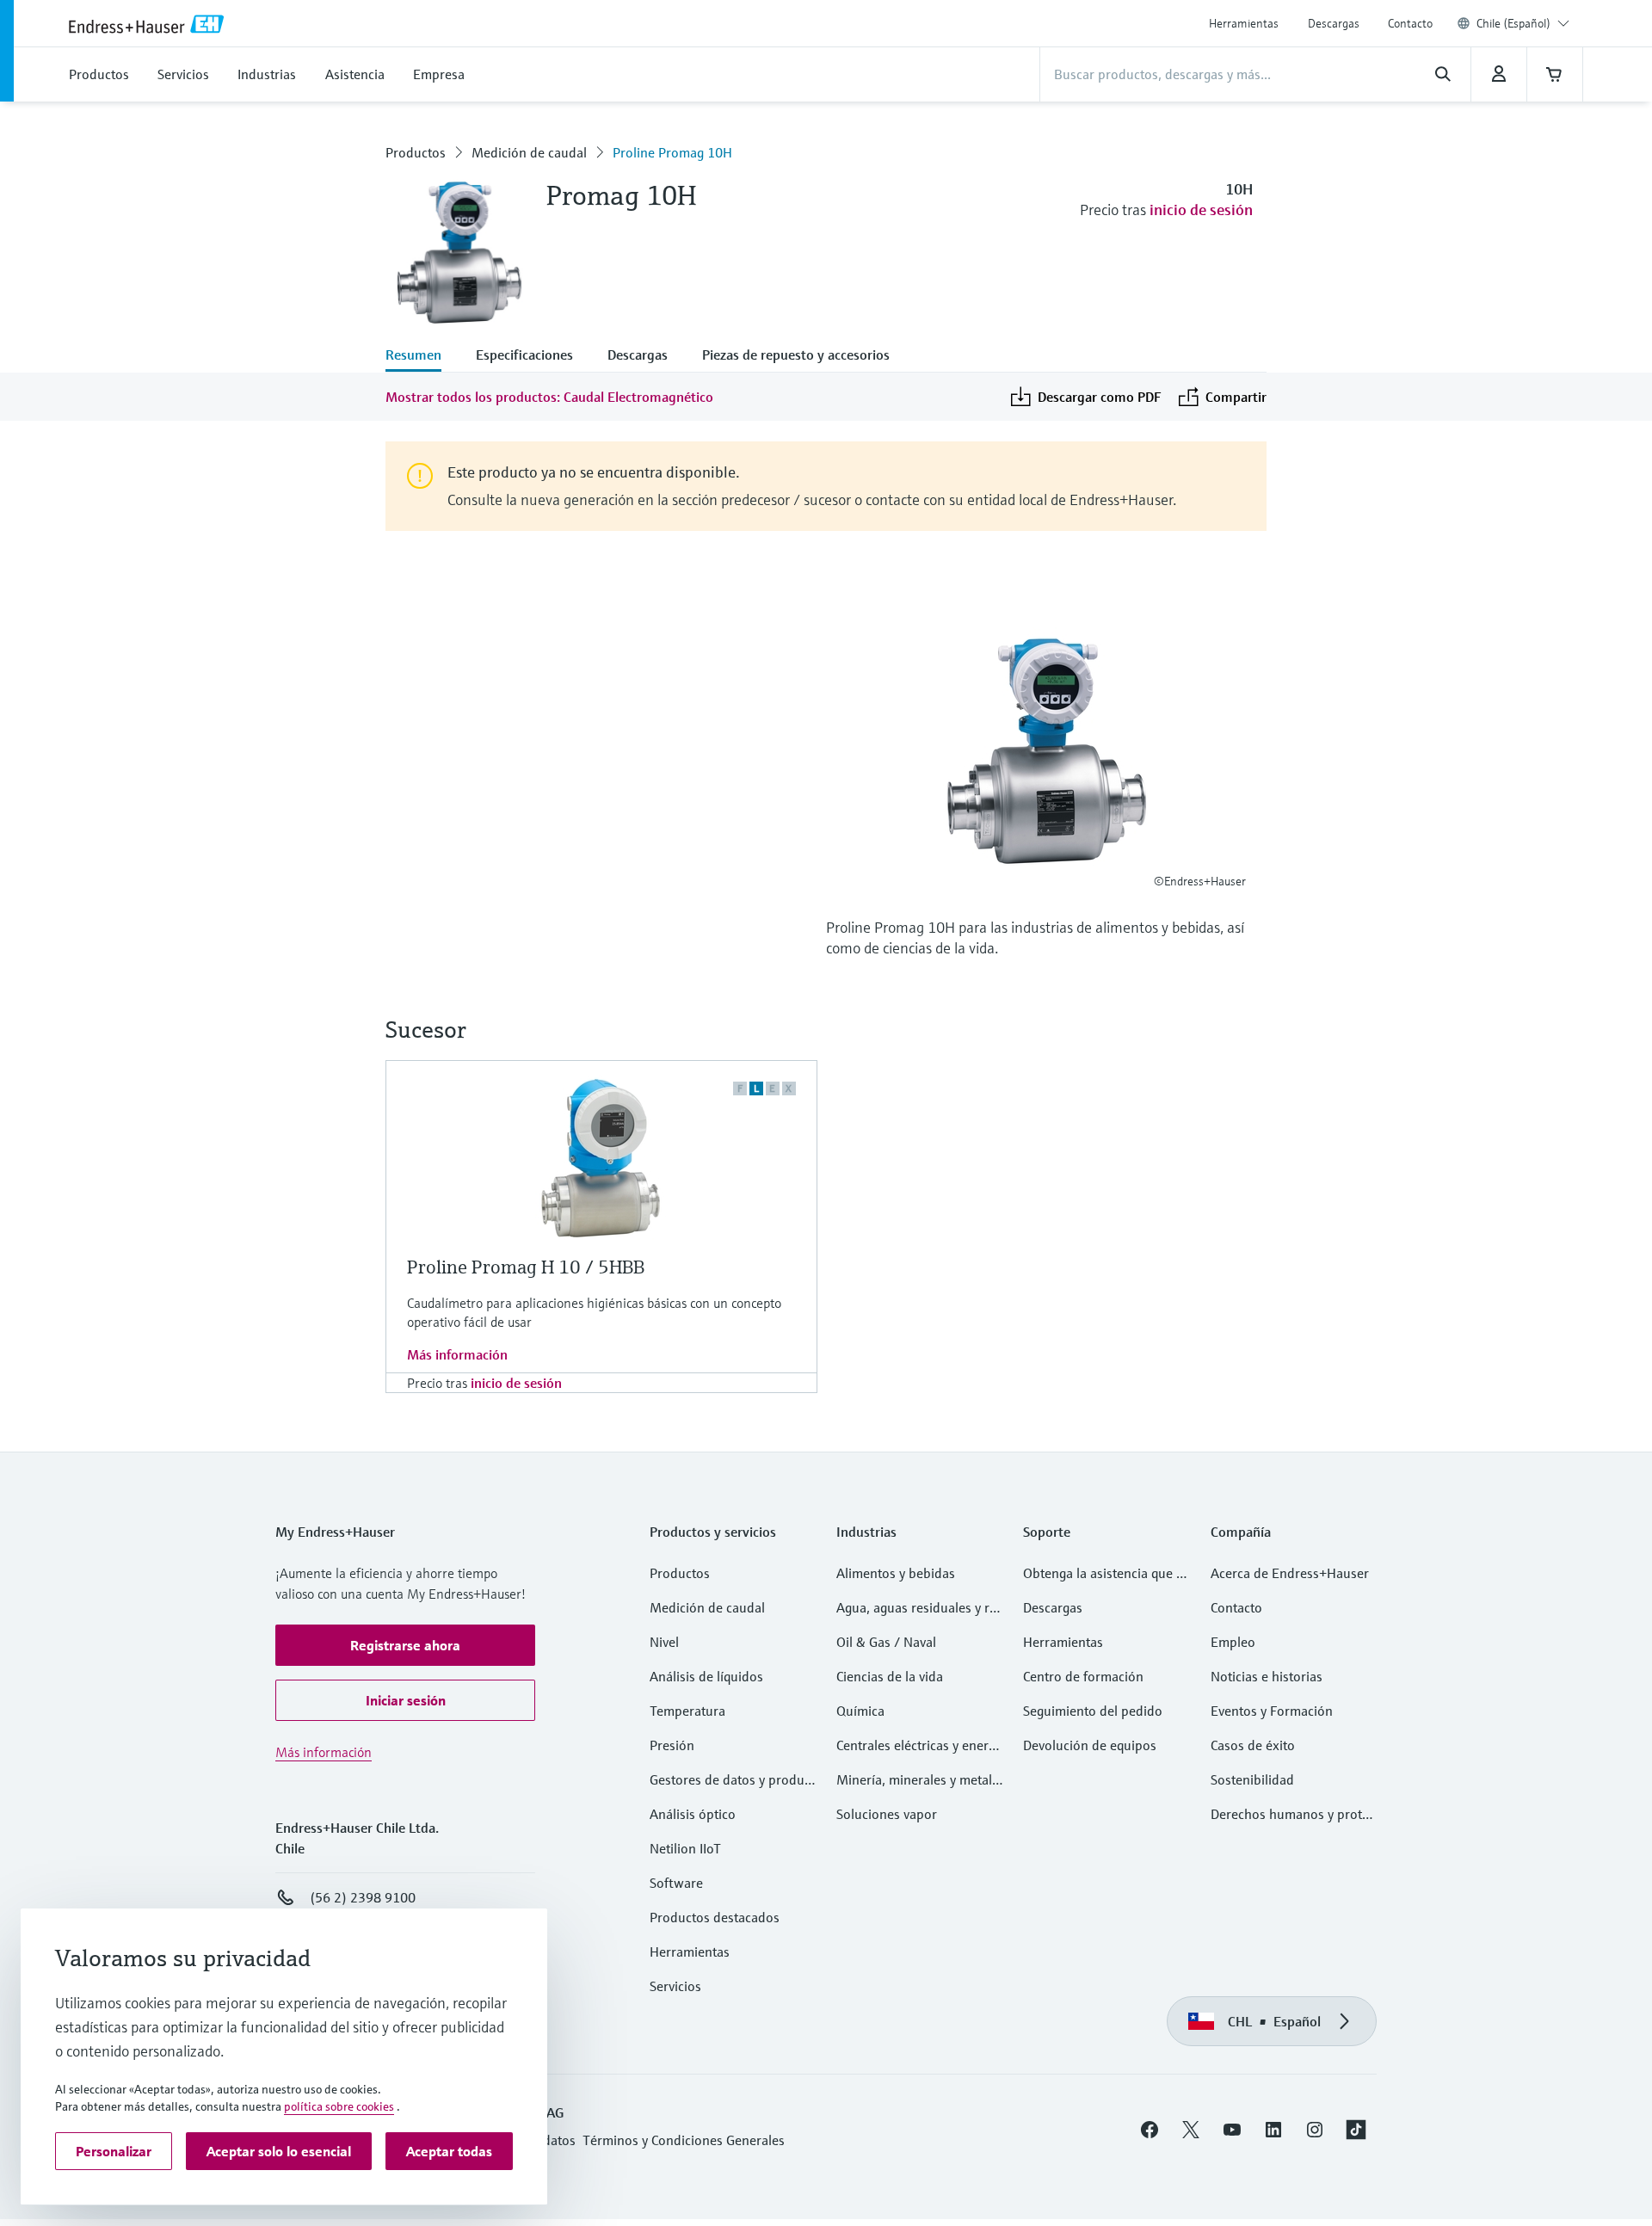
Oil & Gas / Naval (886, 1642)
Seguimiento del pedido (1093, 1711)
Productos (416, 152)
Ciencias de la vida (890, 1676)
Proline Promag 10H (672, 152)
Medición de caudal (529, 152)
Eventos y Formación (1272, 1711)
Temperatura (687, 1711)
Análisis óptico (693, 1814)
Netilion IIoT (685, 1848)
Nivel (664, 1642)
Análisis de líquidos (706, 1676)
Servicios (675, 1986)
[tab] (422, 356)
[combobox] (1523, 23)
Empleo (1233, 1642)
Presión (672, 1745)
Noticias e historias (1267, 1676)
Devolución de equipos (1090, 1745)
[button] (405, 1645)
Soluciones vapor (887, 1814)
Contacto (1410, 23)
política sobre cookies (339, 2106)
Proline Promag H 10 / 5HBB (526, 1267)
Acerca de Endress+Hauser (1290, 1573)
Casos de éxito (1253, 1745)
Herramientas (1244, 23)
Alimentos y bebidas (896, 1573)
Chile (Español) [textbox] (1513, 23)
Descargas (1334, 23)
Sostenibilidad (1252, 1779)
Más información (457, 1354)
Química (860, 1711)
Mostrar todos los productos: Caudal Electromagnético (549, 397)
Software (676, 1883)
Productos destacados (715, 1917)
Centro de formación (1083, 1676)
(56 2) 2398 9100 (363, 1897)
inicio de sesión (1201, 210)
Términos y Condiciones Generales (684, 2140)
